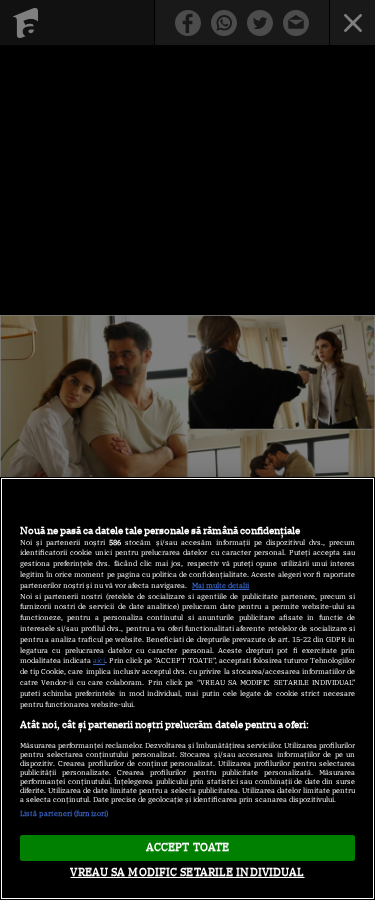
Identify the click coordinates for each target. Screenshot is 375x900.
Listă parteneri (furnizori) (64, 813)
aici (99, 660)
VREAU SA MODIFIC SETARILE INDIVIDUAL (187, 872)
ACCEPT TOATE (187, 847)
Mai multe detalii (220, 585)
